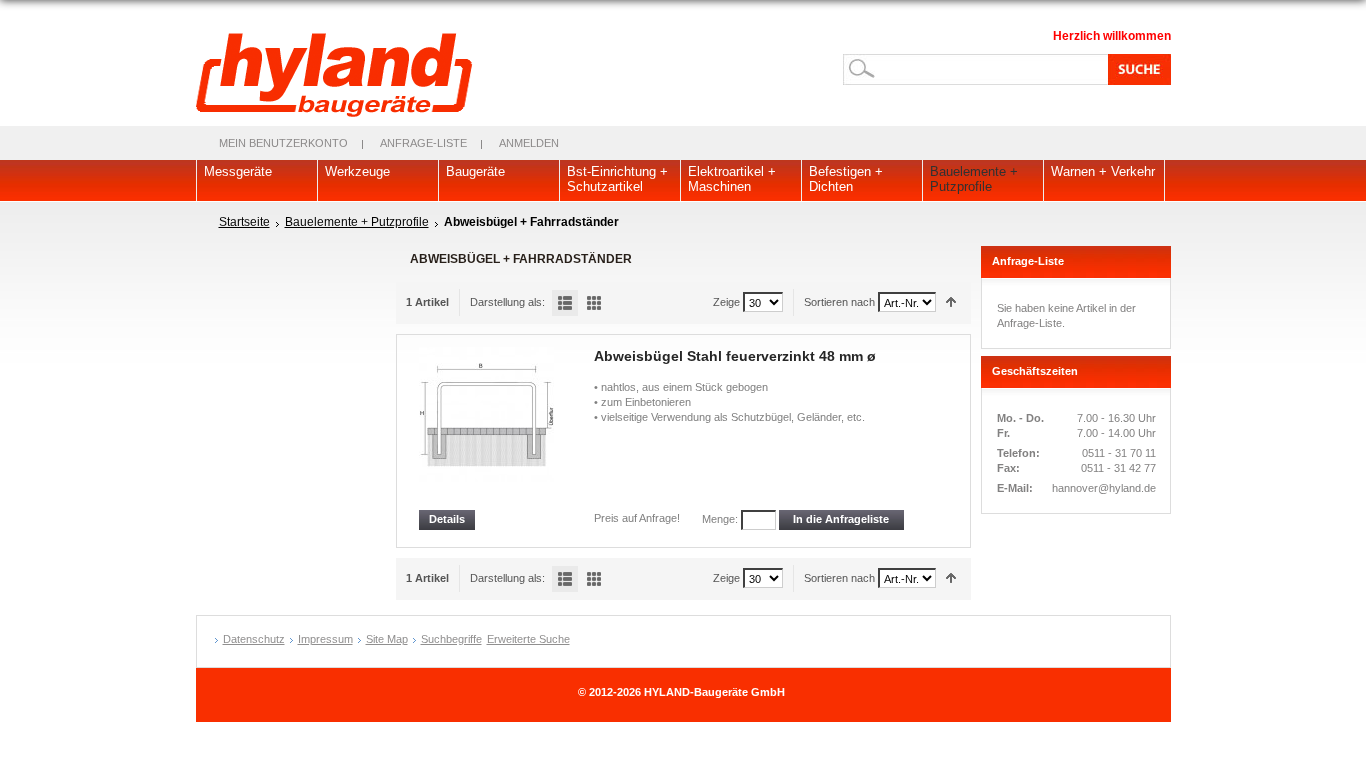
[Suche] (1136, 69)
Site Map (387, 639)
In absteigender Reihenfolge (951, 302)
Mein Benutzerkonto (283, 143)
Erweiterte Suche (528, 639)
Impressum (325, 639)
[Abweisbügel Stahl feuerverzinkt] (488, 428)
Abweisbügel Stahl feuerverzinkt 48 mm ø (735, 356)
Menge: (720, 519)
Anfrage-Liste (423, 143)
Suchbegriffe (451, 639)
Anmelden (529, 143)
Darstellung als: (507, 302)
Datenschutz (254, 639)
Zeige (726, 302)
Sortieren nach (839, 302)
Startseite (244, 222)
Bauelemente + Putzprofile (357, 222)
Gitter (594, 303)
